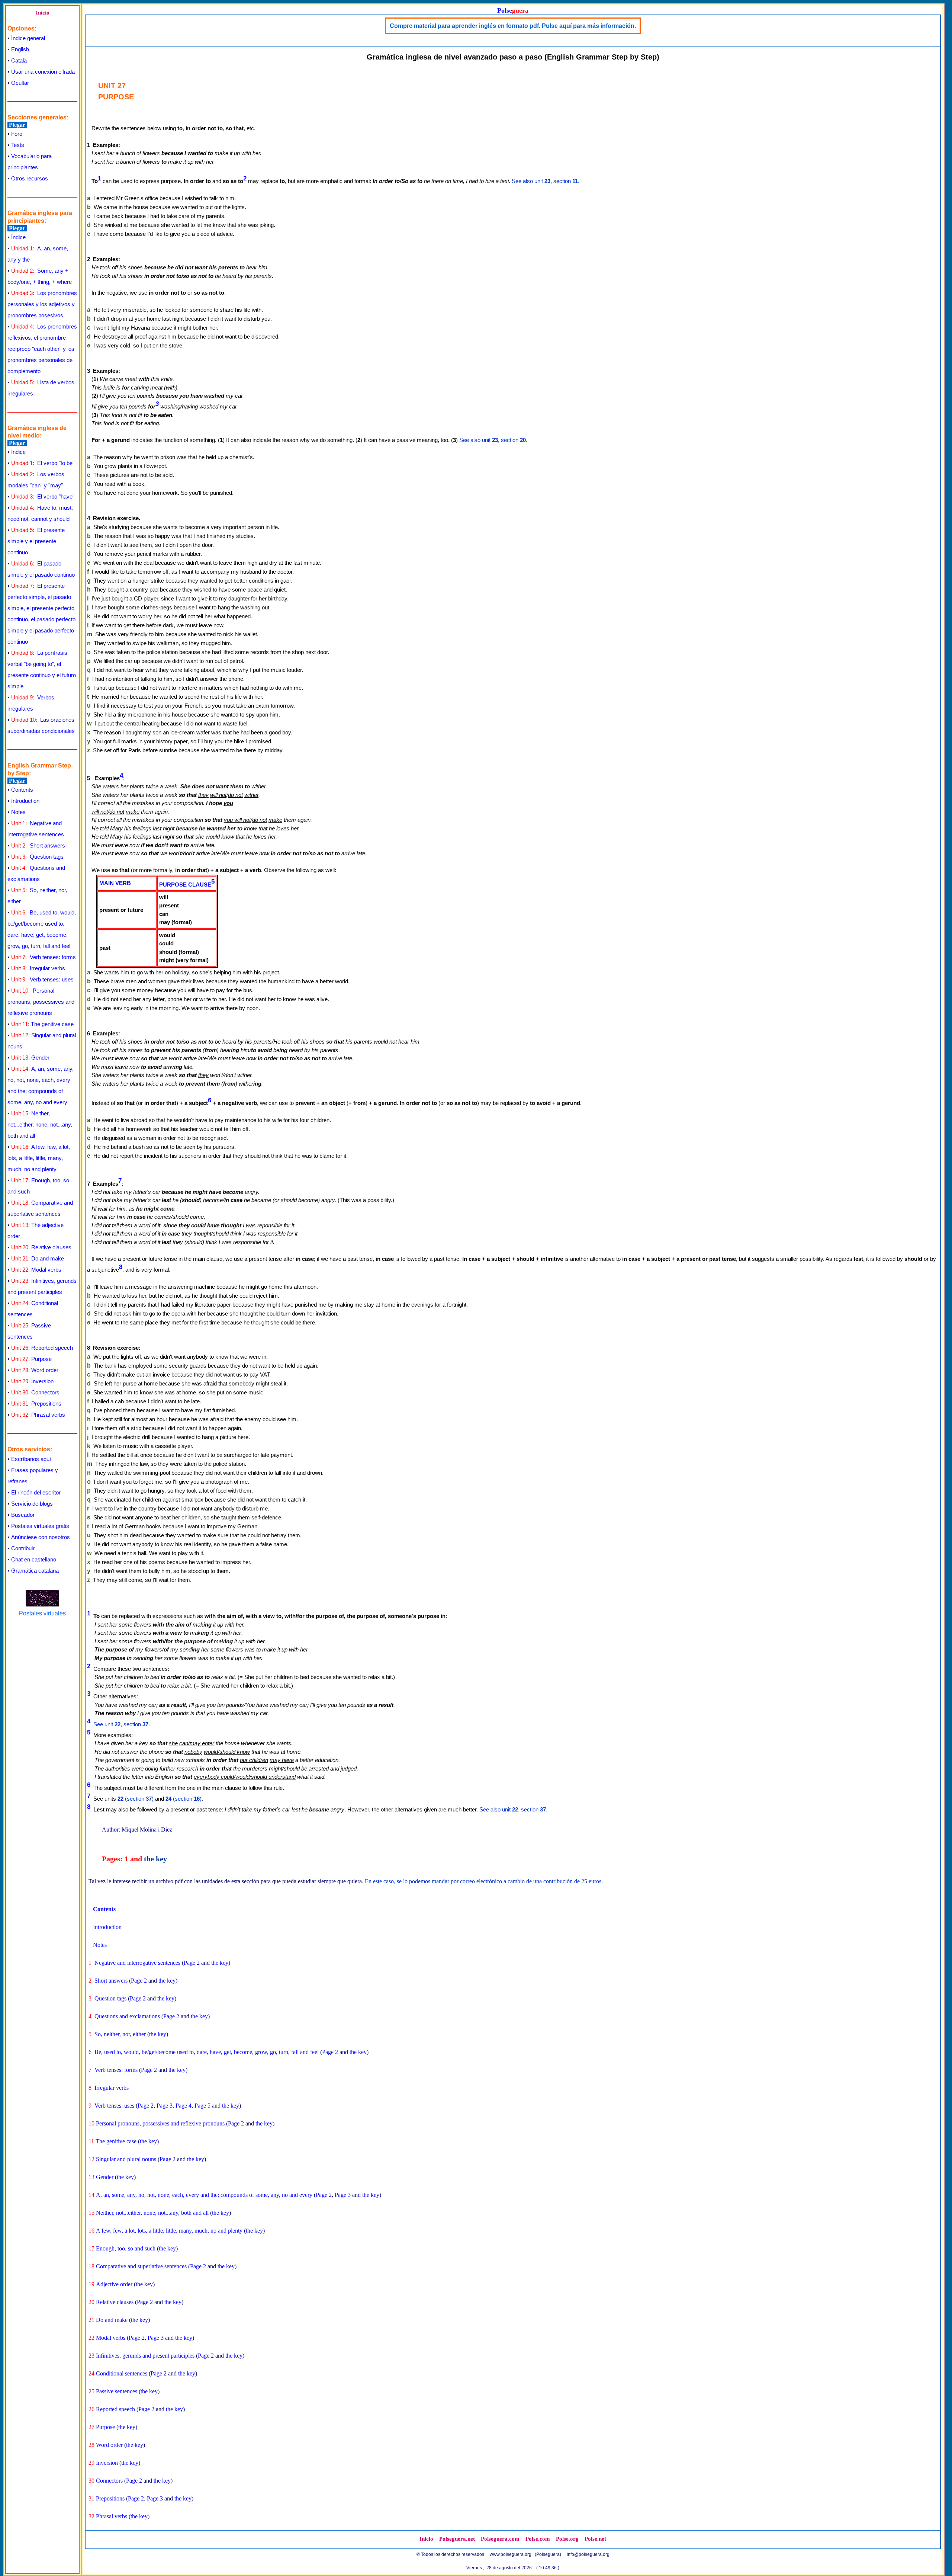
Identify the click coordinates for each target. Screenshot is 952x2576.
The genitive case (42, 1024)
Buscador (23, 1515)
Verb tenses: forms (44, 957)
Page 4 (184, 2106)
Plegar (17, 125)
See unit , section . (122, 1724)
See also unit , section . (546, 181)
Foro (17, 134)
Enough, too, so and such (126, 2248)
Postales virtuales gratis (40, 1526)
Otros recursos (30, 178)
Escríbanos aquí (31, 1459)
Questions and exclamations (127, 2016)
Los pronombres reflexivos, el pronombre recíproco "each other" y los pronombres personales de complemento (42, 349)
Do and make (38, 1258)
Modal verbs (36, 1270)
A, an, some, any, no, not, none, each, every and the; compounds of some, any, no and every (204, 2195)
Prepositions (36, 1404)
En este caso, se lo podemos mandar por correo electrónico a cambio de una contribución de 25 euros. (484, 1881)
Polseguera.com (500, 2539)
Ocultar (20, 83)
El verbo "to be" (43, 463)
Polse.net (595, 2539)
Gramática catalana (35, 1571)
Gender (30, 1058)
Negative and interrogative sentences (137, 1963)
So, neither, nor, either (120, 2034)
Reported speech (42, 1348)
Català (19, 60)
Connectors (35, 1392)
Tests (18, 145)
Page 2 (192, 1963)
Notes (18, 812)
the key (155, 1859)
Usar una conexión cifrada (43, 72)
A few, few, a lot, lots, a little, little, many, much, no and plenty (39, 1158)
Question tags (37, 857)
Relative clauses (41, 1247)
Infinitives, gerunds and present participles (145, 2356)
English (20, 49)
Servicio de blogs (32, 1504)
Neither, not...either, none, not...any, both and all (40, 1124)
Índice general (28, 38)
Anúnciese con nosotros (41, 1537)
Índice (18, 237)
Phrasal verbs (38, 1415)
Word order (35, 1370)
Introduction (25, 801)
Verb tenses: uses (42, 979)
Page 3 (165, 2106)
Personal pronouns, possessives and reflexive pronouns (41, 1002)
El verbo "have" (43, 496)
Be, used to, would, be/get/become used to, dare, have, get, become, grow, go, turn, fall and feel (207, 2052)
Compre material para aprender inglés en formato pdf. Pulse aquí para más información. (513, 26)
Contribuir (23, 1548)
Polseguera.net (457, 2539)
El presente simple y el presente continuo (36, 541)
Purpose (31, 1359)
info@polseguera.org (588, 2554)
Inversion (32, 1381)
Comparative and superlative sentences (141, 2266)
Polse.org (567, 2539)
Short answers (38, 845)
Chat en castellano (34, 1559)
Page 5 (202, 2106)
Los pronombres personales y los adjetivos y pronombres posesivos (42, 304)
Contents (22, 790)
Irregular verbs (38, 968)
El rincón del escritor (36, 1492)
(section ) (136, 1799)
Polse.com (538, 2539)
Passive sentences (117, 2391)
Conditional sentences (122, 2373)
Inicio (43, 13)
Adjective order (114, 2284)
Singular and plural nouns (126, 2159)
